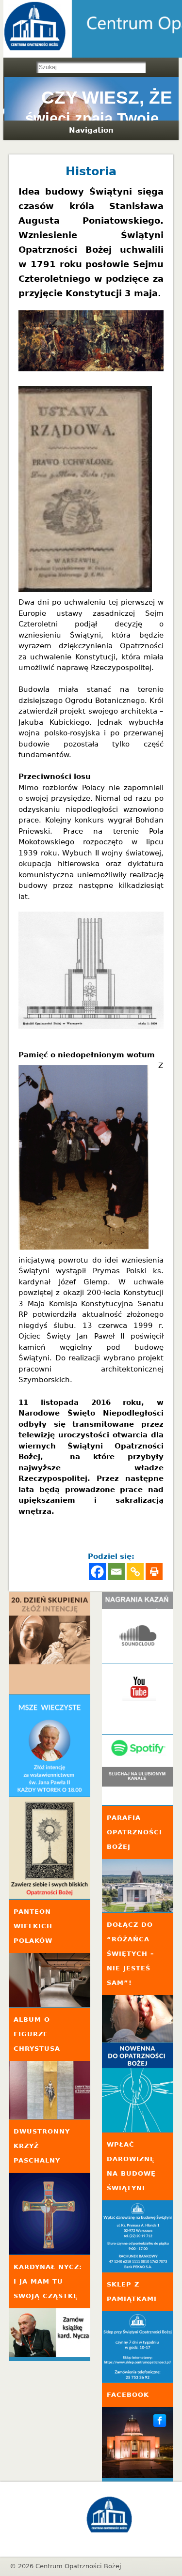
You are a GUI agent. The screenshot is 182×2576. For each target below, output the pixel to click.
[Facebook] (97, 1572)
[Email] (116, 1572)
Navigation (91, 130)
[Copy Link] (135, 1572)
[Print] (154, 1572)
